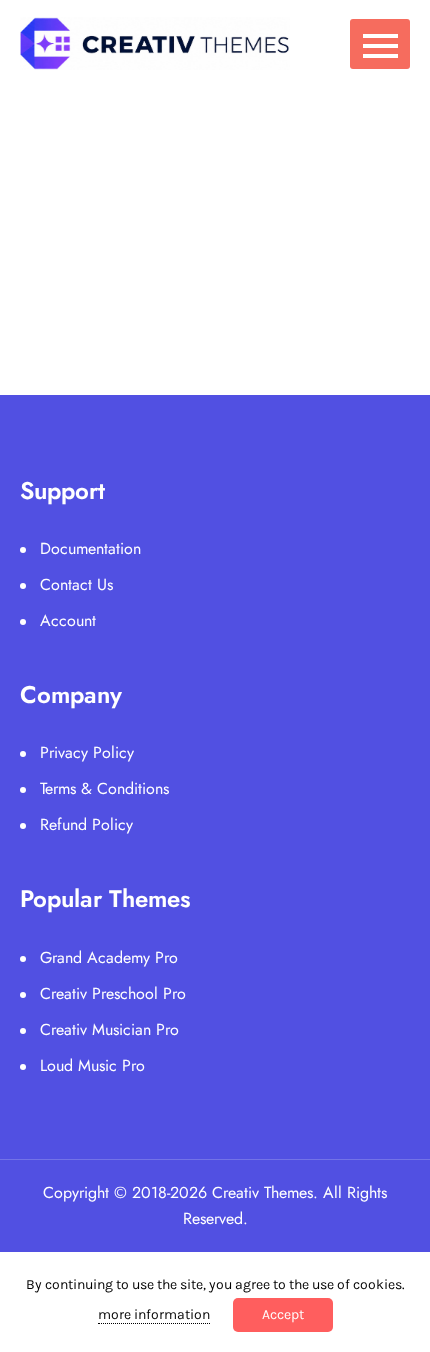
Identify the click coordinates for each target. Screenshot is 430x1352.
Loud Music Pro (92, 1065)
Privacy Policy (87, 752)
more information (154, 1314)
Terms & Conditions (104, 788)
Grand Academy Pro (109, 957)
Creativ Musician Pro (109, 1029)
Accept (283, 1314)
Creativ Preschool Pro (113, 993)
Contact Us (76, 584)
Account (68, 620)
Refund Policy (86, 824)
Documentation (90, 548)
